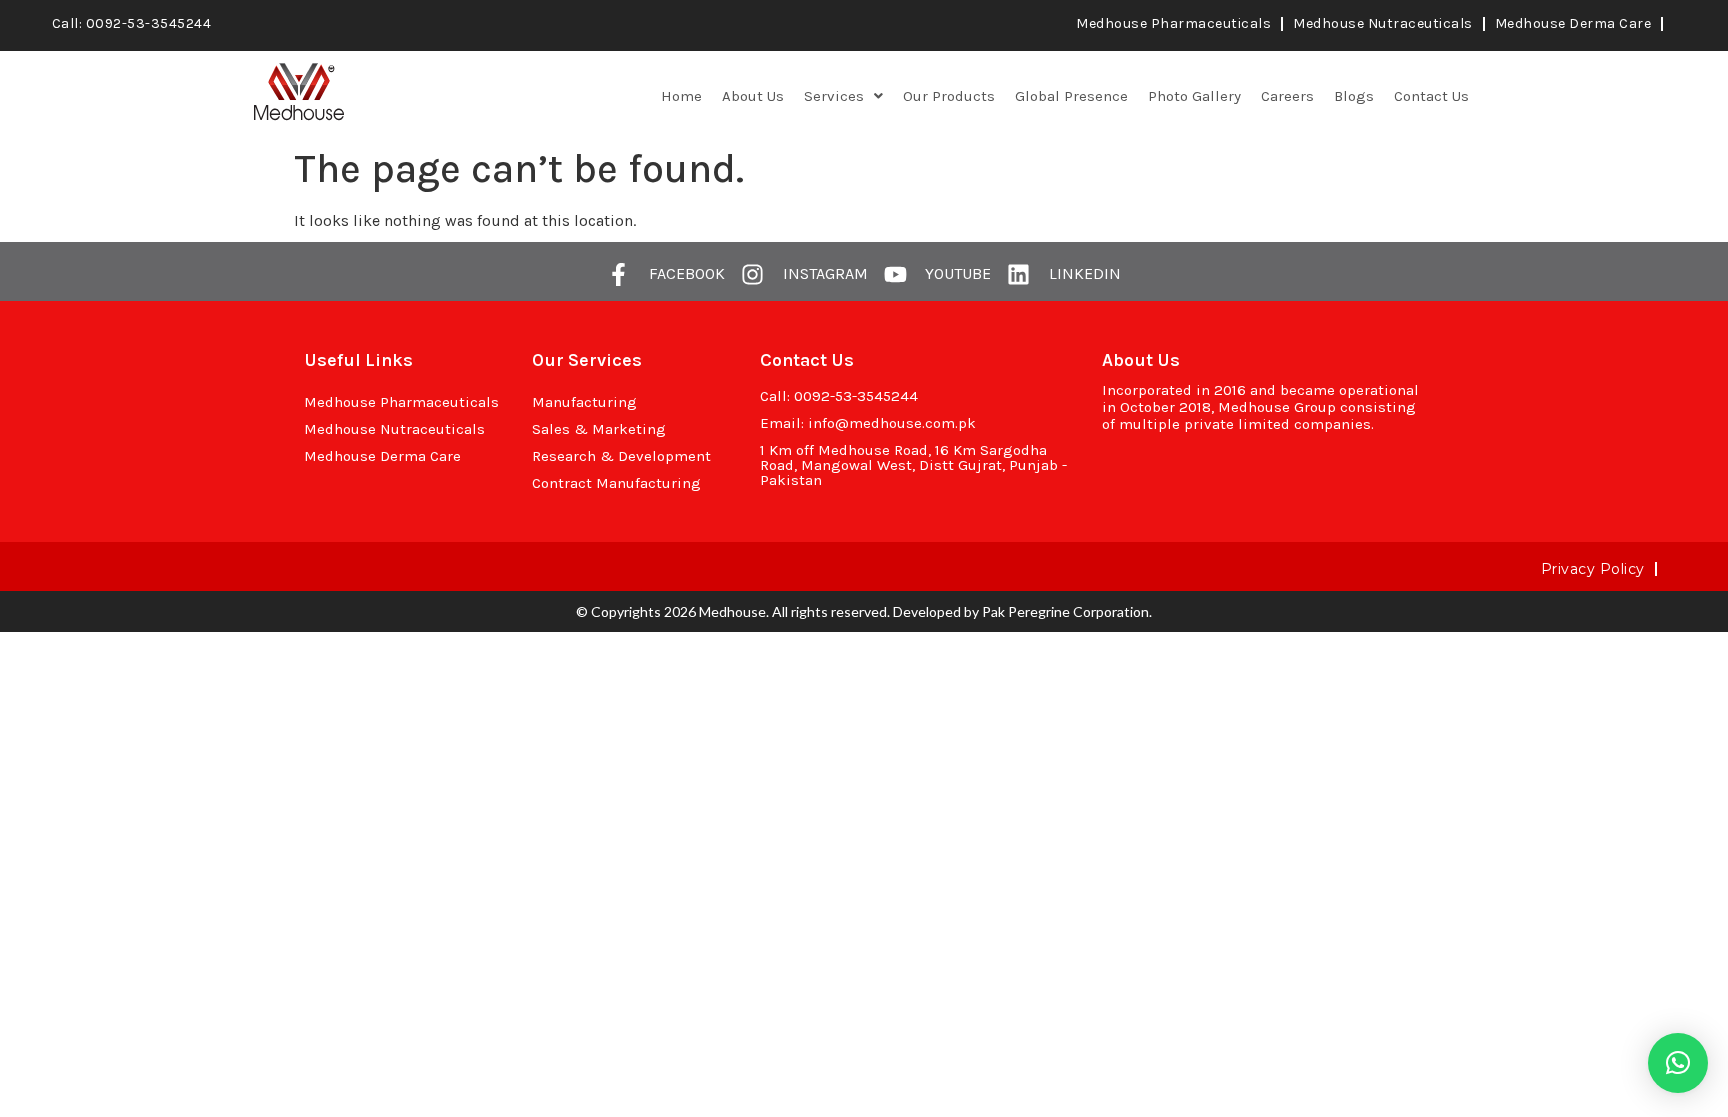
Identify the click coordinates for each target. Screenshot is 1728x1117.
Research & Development (621, 456)
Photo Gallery (1194, 96)
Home (681, 96)
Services (834, 96)
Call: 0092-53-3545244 (132, 23)
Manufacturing (584, 402)
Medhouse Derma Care (1573, 23)
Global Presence (1071, 96)
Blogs (1354, 96)
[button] (843, 96)
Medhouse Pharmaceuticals (1173, 23)
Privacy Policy (1593, 569)
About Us (753, 96)
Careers (1287, 96)
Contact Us (1431, 96)
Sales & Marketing (599, 429)
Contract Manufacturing (616, 483)
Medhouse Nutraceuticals (1383, 23)
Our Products (949, 96)
